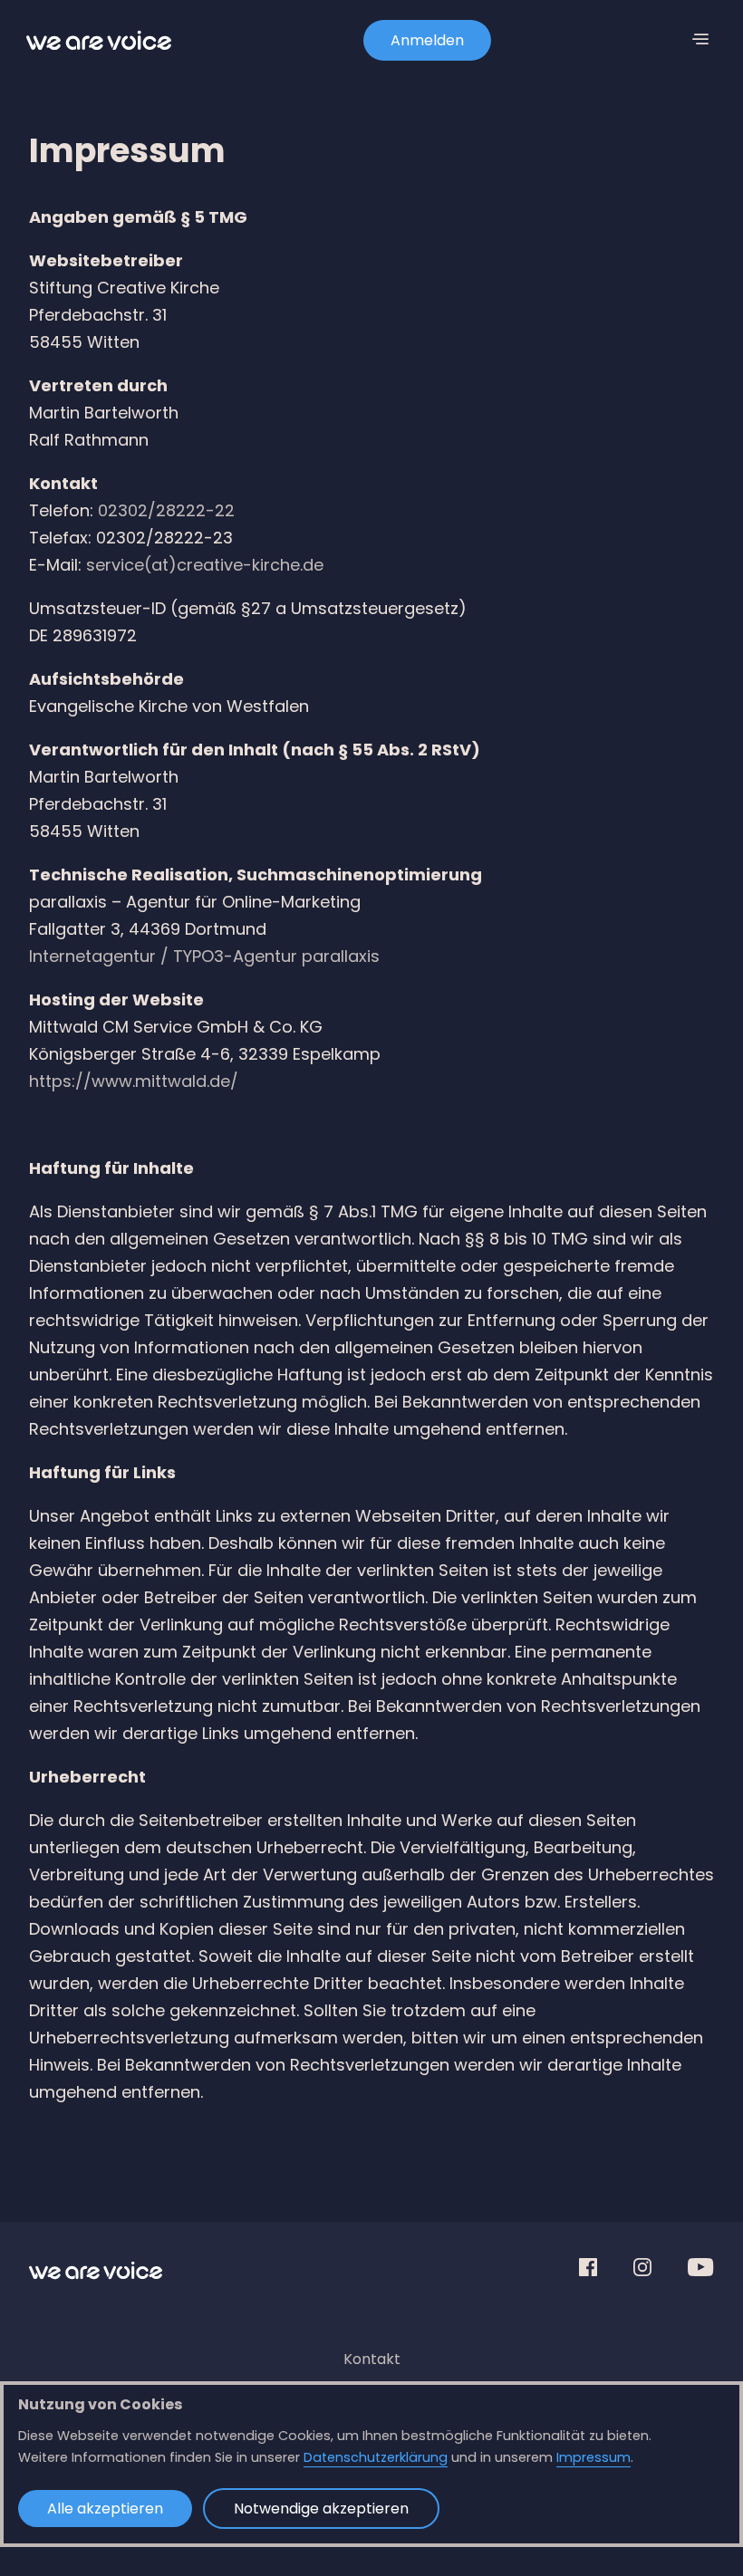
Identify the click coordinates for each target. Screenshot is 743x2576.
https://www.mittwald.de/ (134, 1081)
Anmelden (427, 40)
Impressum (593, 2457)
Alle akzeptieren (105, 2509)
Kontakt (372, 2359)
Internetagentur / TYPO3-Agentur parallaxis (204, 956)
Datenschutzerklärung (376, 2457)
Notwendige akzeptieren (321, 2509)
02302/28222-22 (166, 510)
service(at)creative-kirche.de (205, 565)
